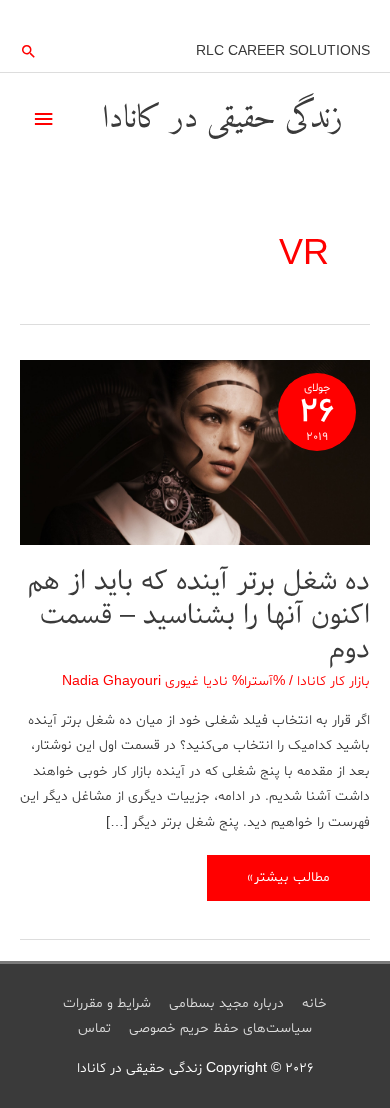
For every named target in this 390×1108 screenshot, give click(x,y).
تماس (94, 1028)
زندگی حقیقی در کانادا (222, 119)
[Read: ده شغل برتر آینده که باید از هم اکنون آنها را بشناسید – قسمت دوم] (195, 455)
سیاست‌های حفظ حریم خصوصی (220, 1028)
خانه (314, 1003)
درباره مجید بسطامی (226, 1003)
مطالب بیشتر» (289, 883)
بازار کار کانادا (333, 681)
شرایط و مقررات (107, 1003)
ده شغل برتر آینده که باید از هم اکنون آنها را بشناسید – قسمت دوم (199, 615)
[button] (29, 51)
